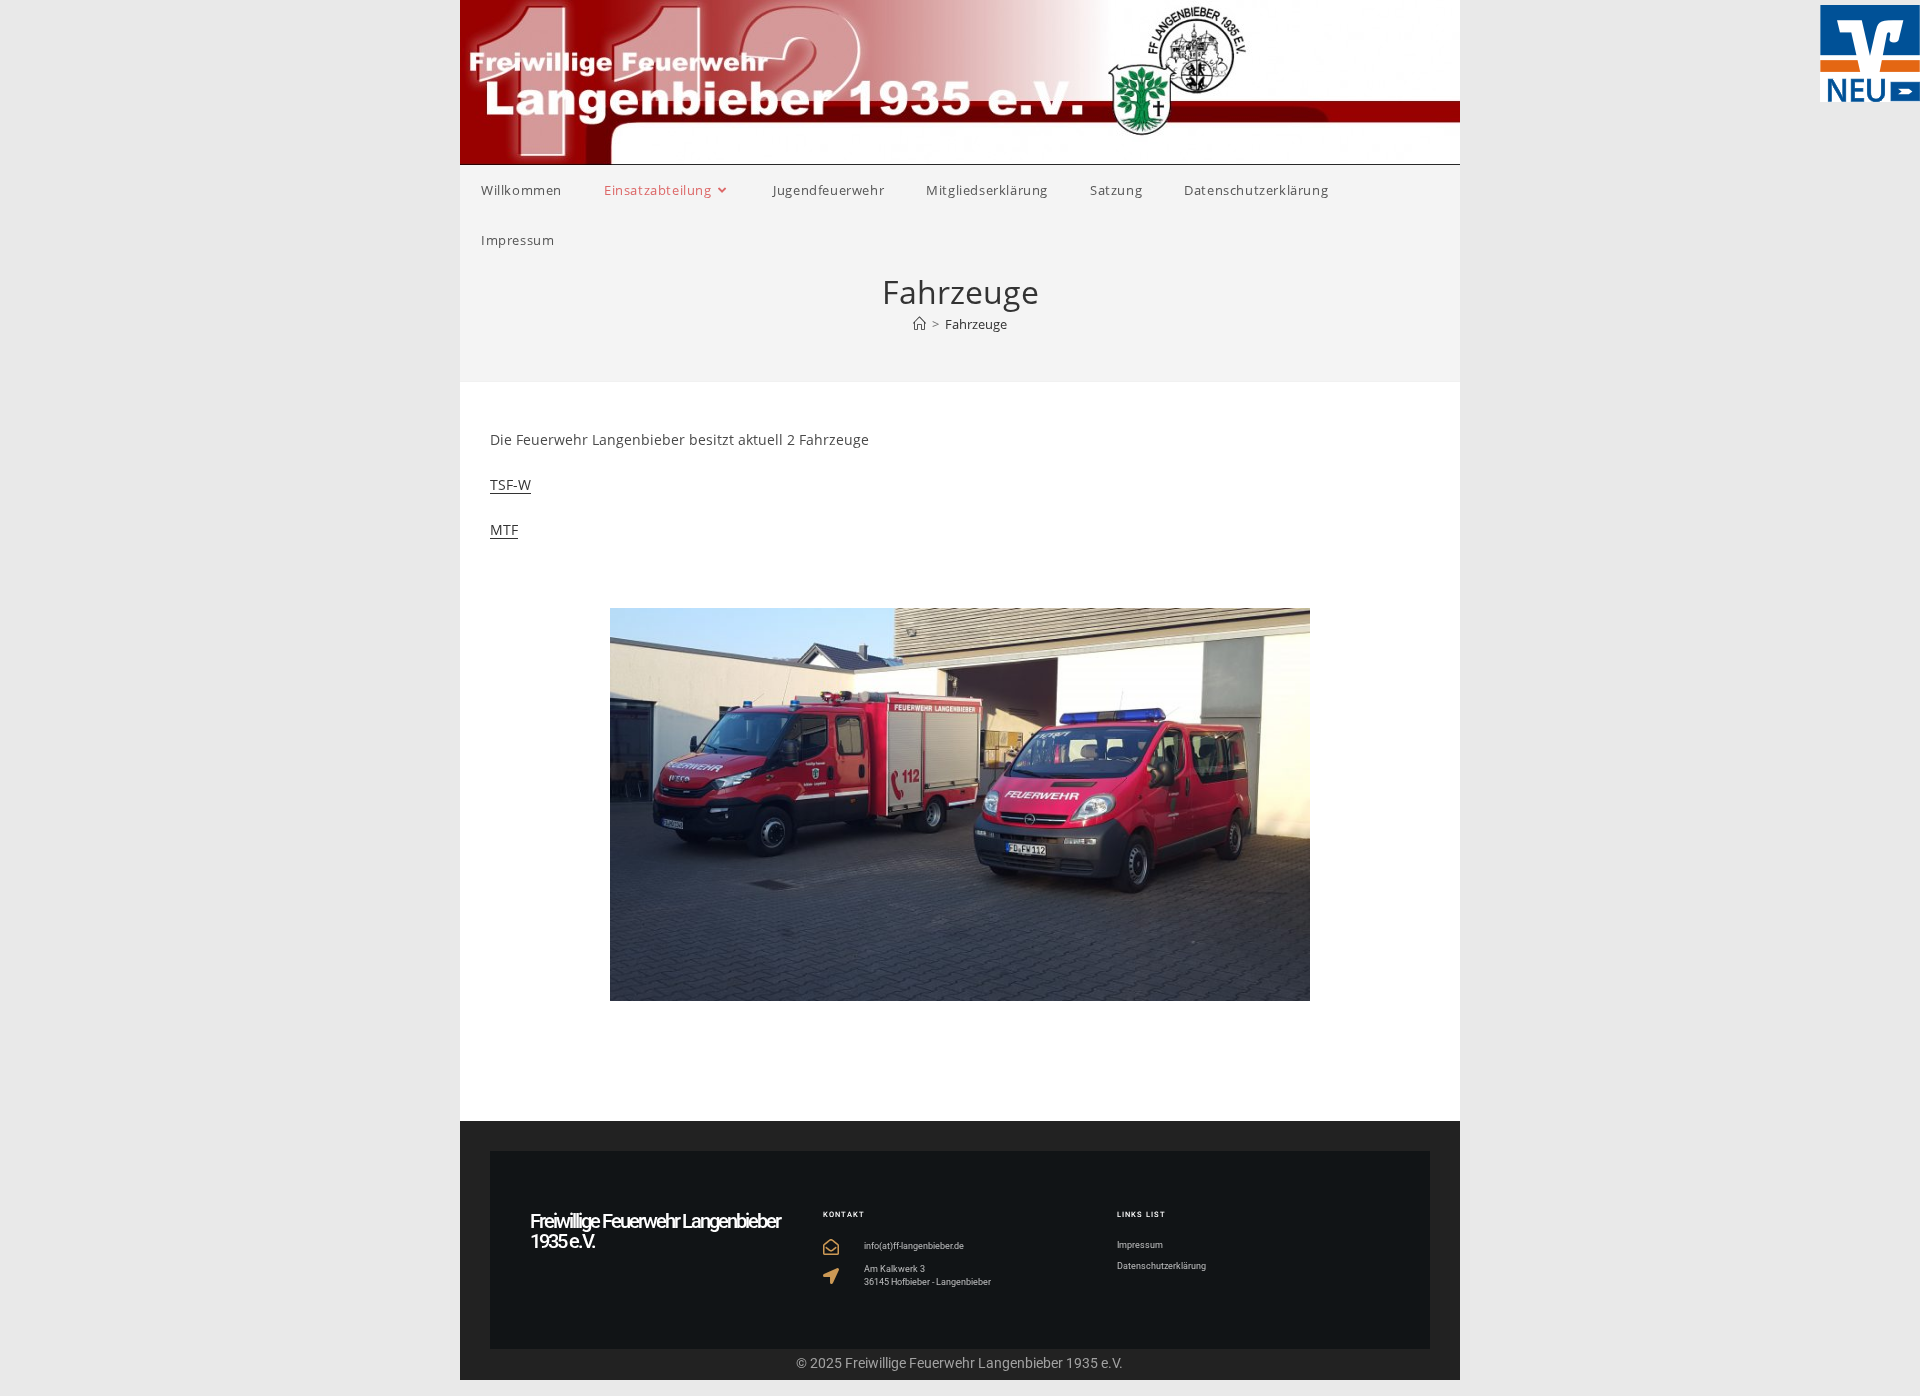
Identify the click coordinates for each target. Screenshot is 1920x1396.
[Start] (919, 324)
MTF (504, 529)
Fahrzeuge (976, 324)
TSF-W (510, 484)
